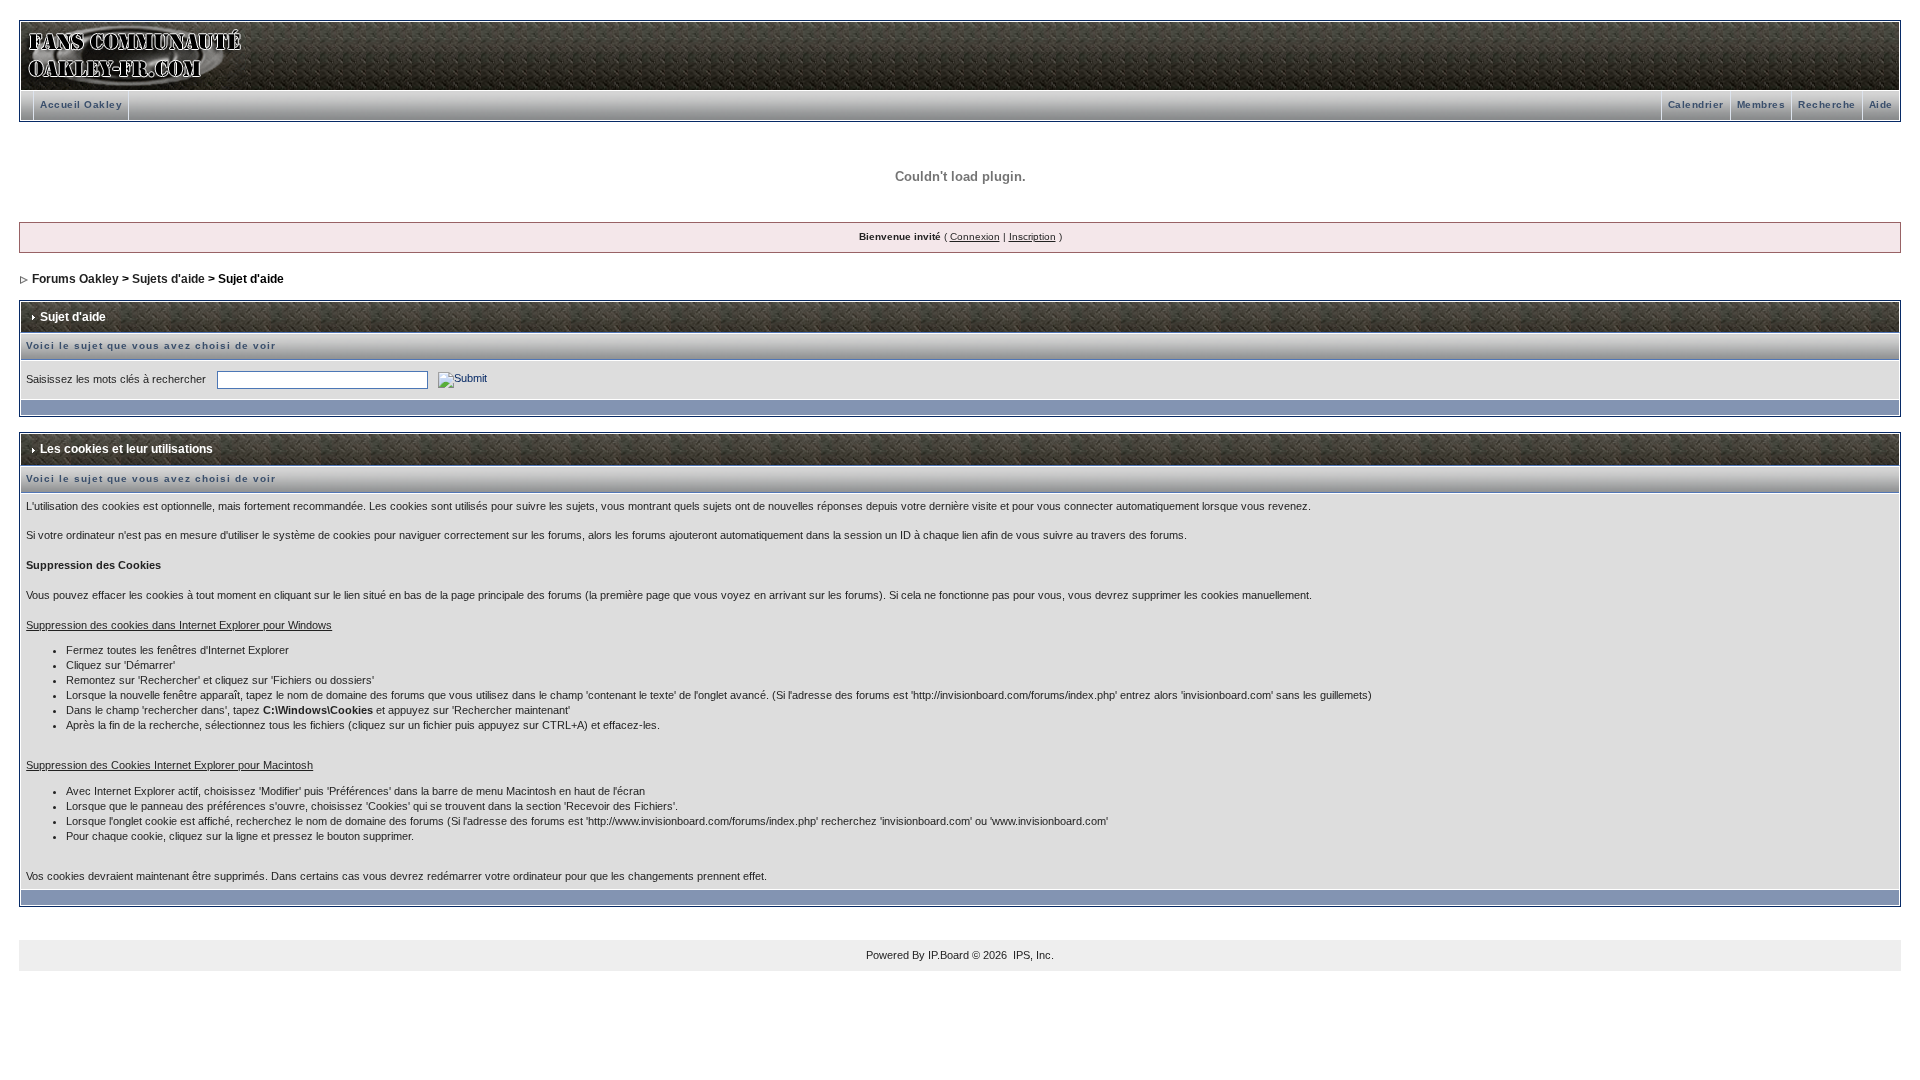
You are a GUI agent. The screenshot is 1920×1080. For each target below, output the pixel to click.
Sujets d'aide (168, 279)
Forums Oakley (75, 279)
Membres (1761, 104)
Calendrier (1696, 104)
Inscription (1032, 236)
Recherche (1827, 104)
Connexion (975, 236)
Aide (1881, 104)
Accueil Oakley (81, 104)
